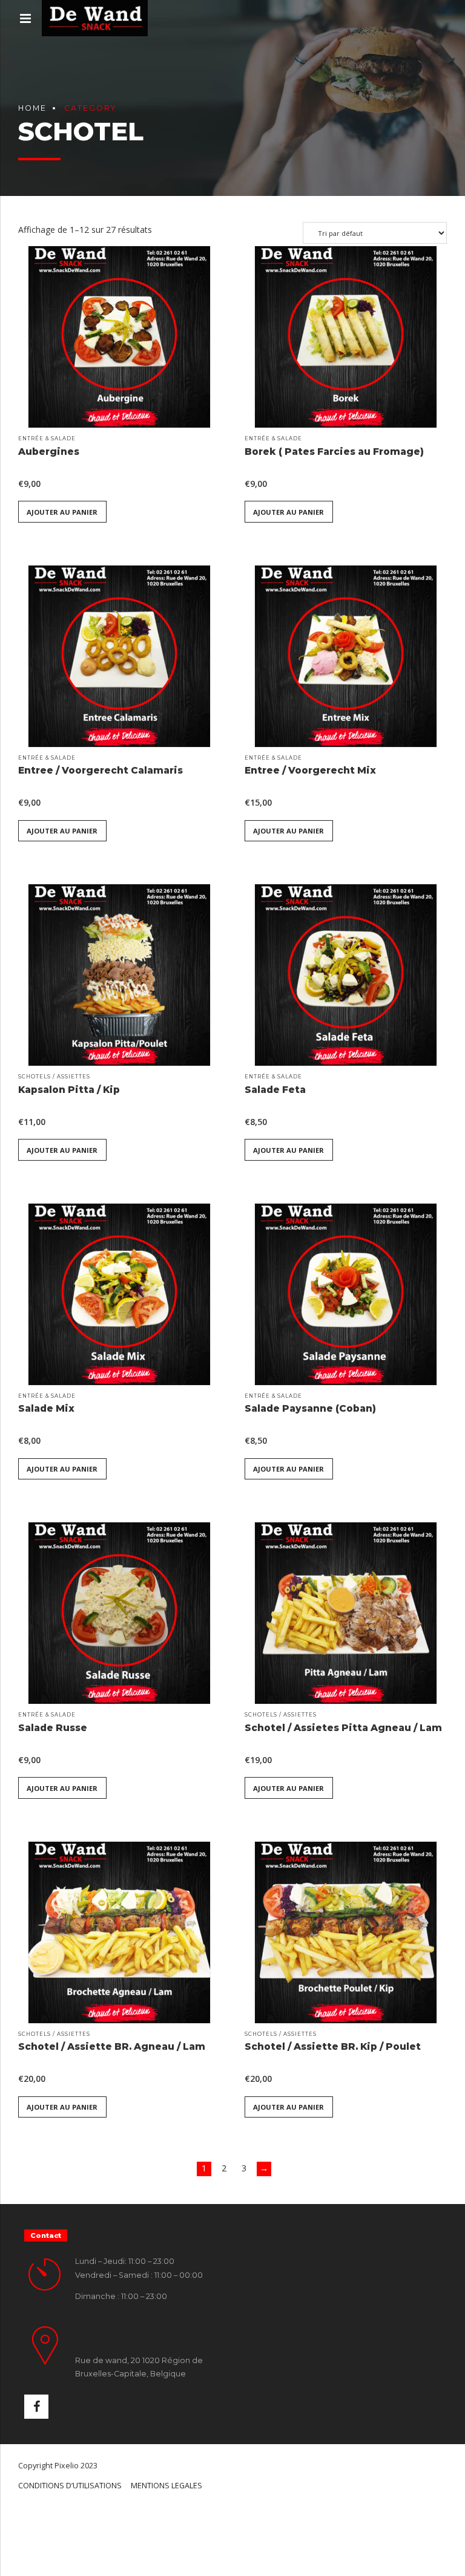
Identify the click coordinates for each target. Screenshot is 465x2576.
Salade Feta (275, 1090)
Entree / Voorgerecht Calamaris (101, 770)
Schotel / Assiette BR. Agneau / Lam (112, 2046)
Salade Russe (53, 1728)
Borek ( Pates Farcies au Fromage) (334, 452)
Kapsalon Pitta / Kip (69, 1090)
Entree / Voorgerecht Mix (310, 770)
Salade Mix (46, 1408)
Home (32, 108)
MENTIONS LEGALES (167, 2486)
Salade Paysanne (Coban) (310, 1408)
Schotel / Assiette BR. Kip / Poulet (333, 2046)
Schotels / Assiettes (54, 1077)
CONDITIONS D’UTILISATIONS (70, 2486)
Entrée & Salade (47, 439)
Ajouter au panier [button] (62, 512)
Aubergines (49, 452)
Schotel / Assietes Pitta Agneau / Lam (343, 1728)
